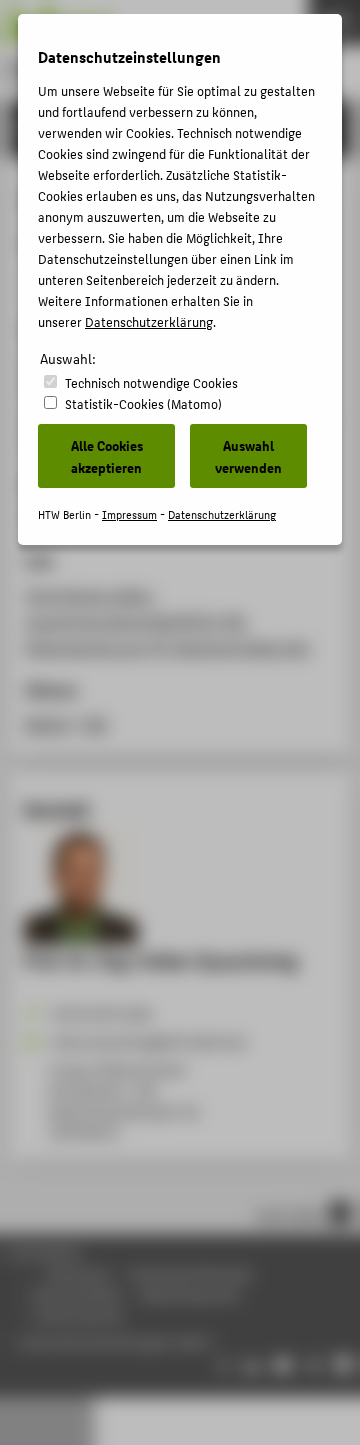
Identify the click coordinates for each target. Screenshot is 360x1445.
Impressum (129, 514)
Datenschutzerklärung (149, 321)
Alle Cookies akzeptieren (107, 456)
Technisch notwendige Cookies (151, 382)
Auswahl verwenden (248, 456)
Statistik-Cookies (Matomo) (143, 403)
